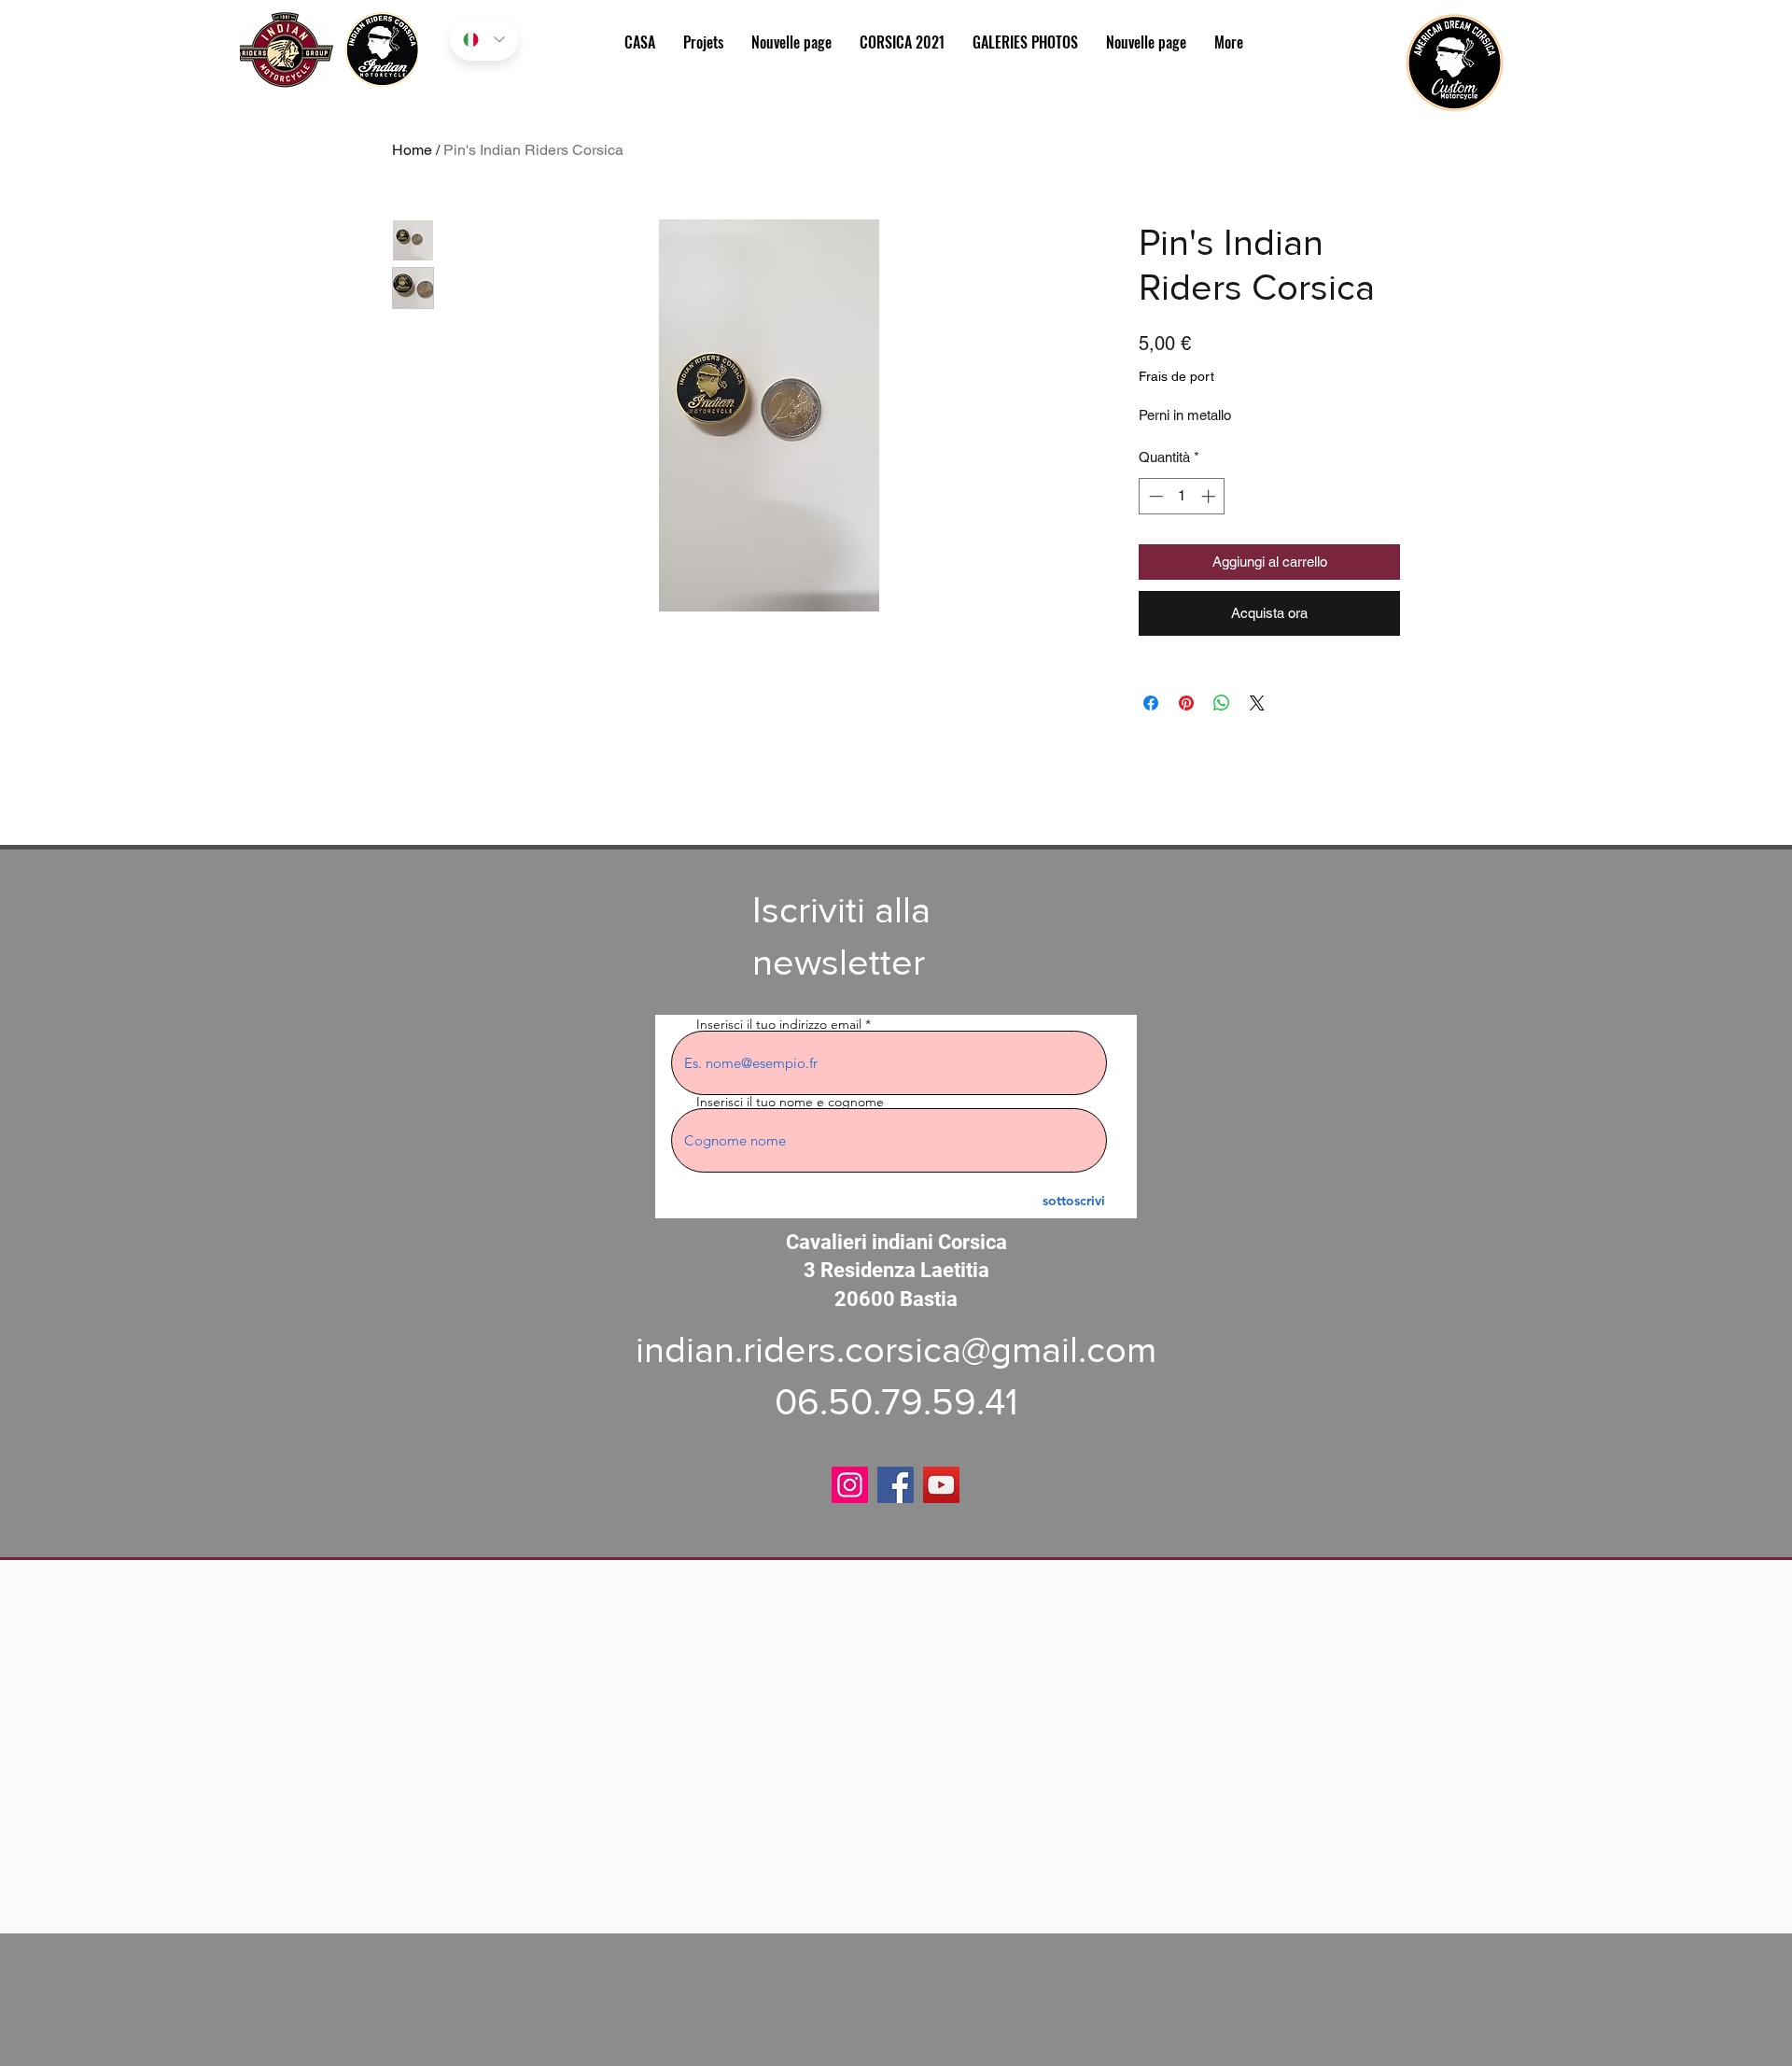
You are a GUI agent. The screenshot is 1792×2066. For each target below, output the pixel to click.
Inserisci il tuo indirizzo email (779, 1024)
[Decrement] (1154, 496)
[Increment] (1210, 496)
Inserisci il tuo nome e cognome (790, 1102)
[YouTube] (941, 1485)
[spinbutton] (1182, 496)
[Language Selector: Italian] (484, 40)
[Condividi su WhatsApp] (1222, 703)
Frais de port (1176, 376)
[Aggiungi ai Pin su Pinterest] (1186, 703)
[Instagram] (850, 1485)
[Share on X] (1257, 703)
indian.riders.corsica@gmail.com (896, 1349)
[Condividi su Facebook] (1151, 703)
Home (412, 150)
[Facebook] (896, 1485)
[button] (1025, 42)
